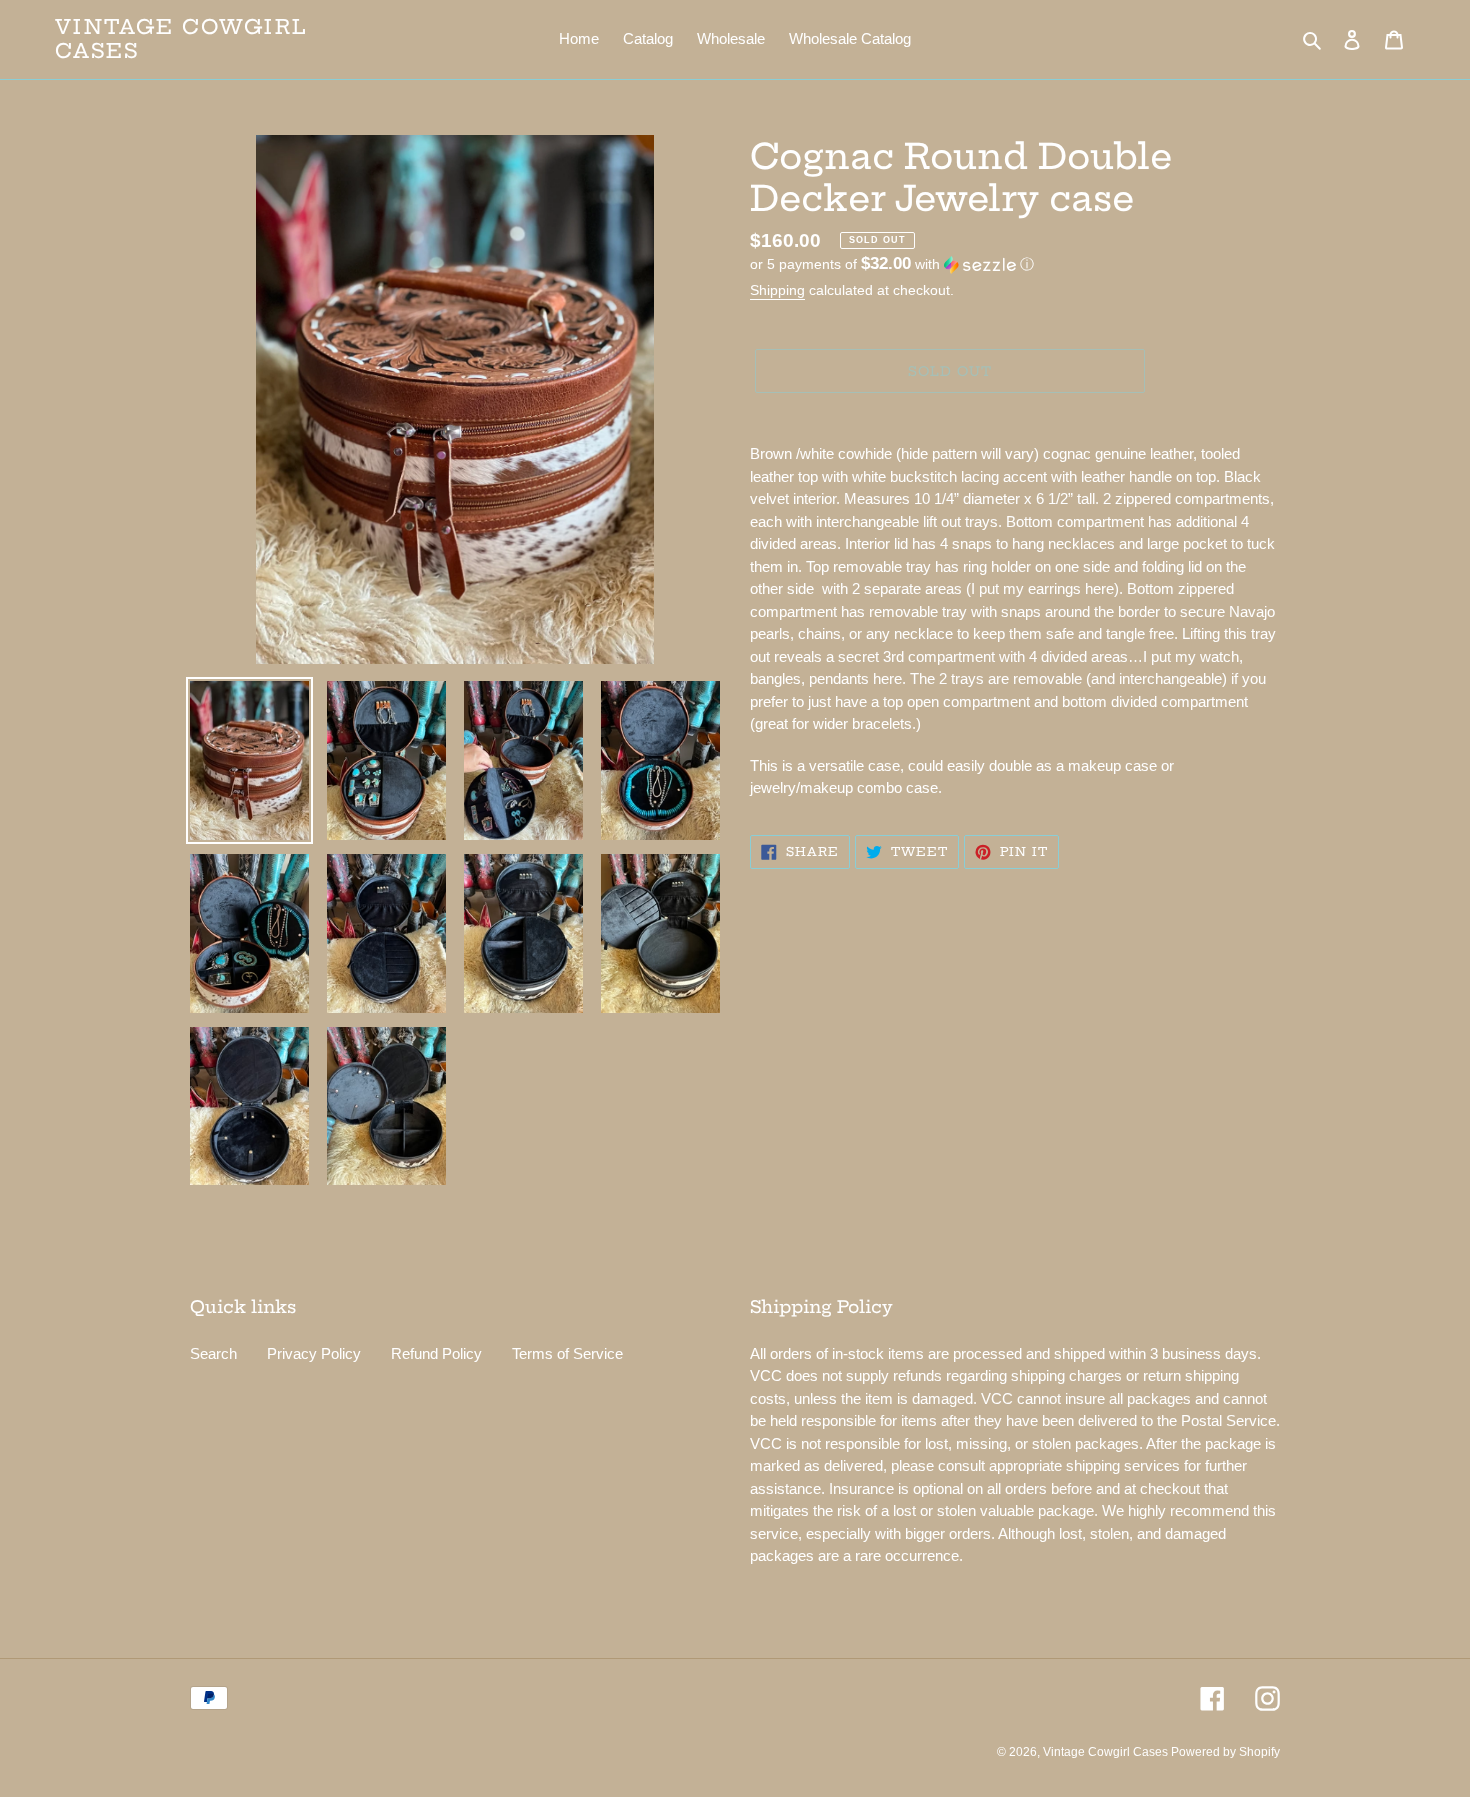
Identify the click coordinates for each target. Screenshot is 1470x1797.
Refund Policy (436, 1353)
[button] (892, 264)
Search (213, 1353)
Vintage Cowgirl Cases (181, 39)
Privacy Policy (314, 1353)
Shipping (777, 290)
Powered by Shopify (1225, 1752)
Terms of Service (567, 1353)
